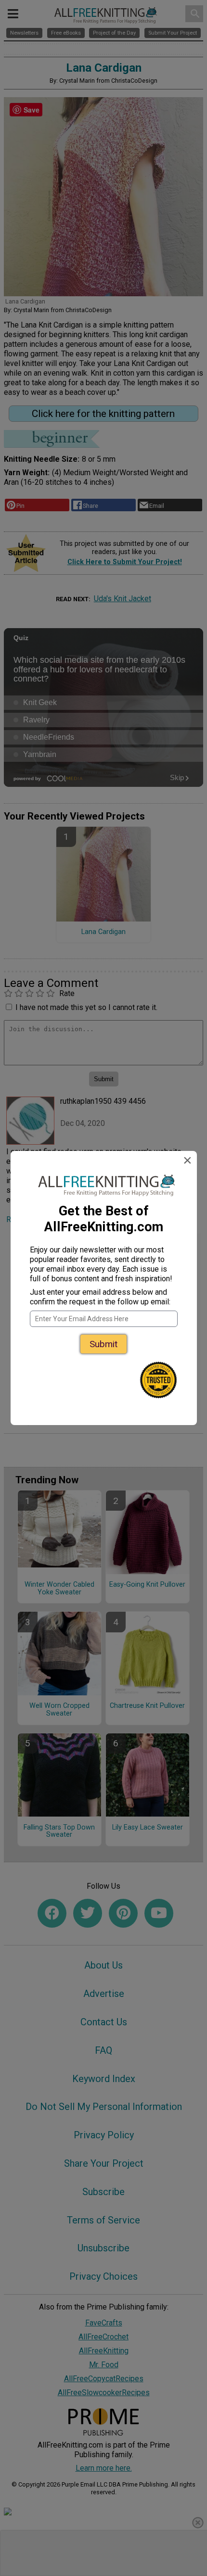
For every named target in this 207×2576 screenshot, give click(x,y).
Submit (103, 1344)
